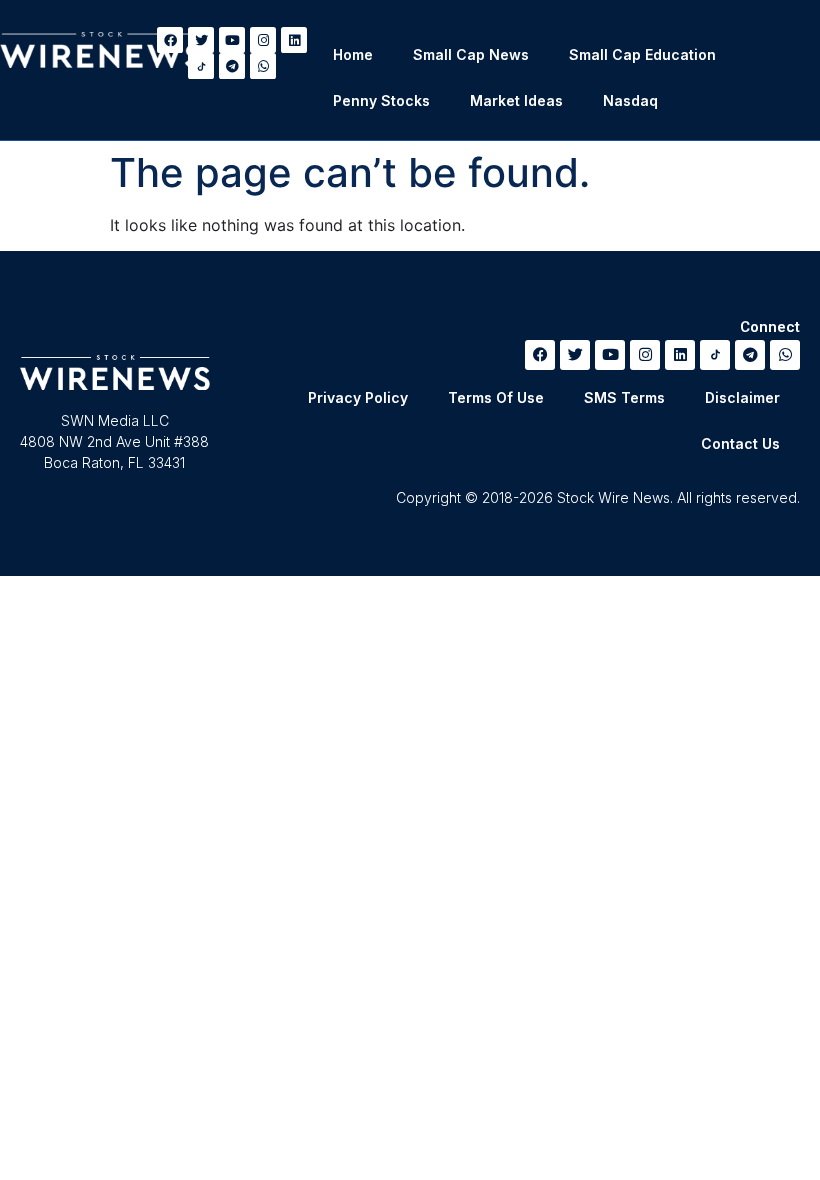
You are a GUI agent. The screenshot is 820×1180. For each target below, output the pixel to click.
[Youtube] (232, 40)
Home (353, 54)
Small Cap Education (642, 54)
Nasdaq (630, 100)
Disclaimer (742, 397)
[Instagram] (263, 40)
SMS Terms (624, 397)
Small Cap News (471, 54)
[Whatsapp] (263, 66)
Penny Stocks (381, 100)
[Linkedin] (294, 40)
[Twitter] (575, 355)
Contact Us (740, 443)
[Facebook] (540, 355)
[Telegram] (232, 66)
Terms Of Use (496, 397)
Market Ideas (516, 100)
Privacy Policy (358, 397)
